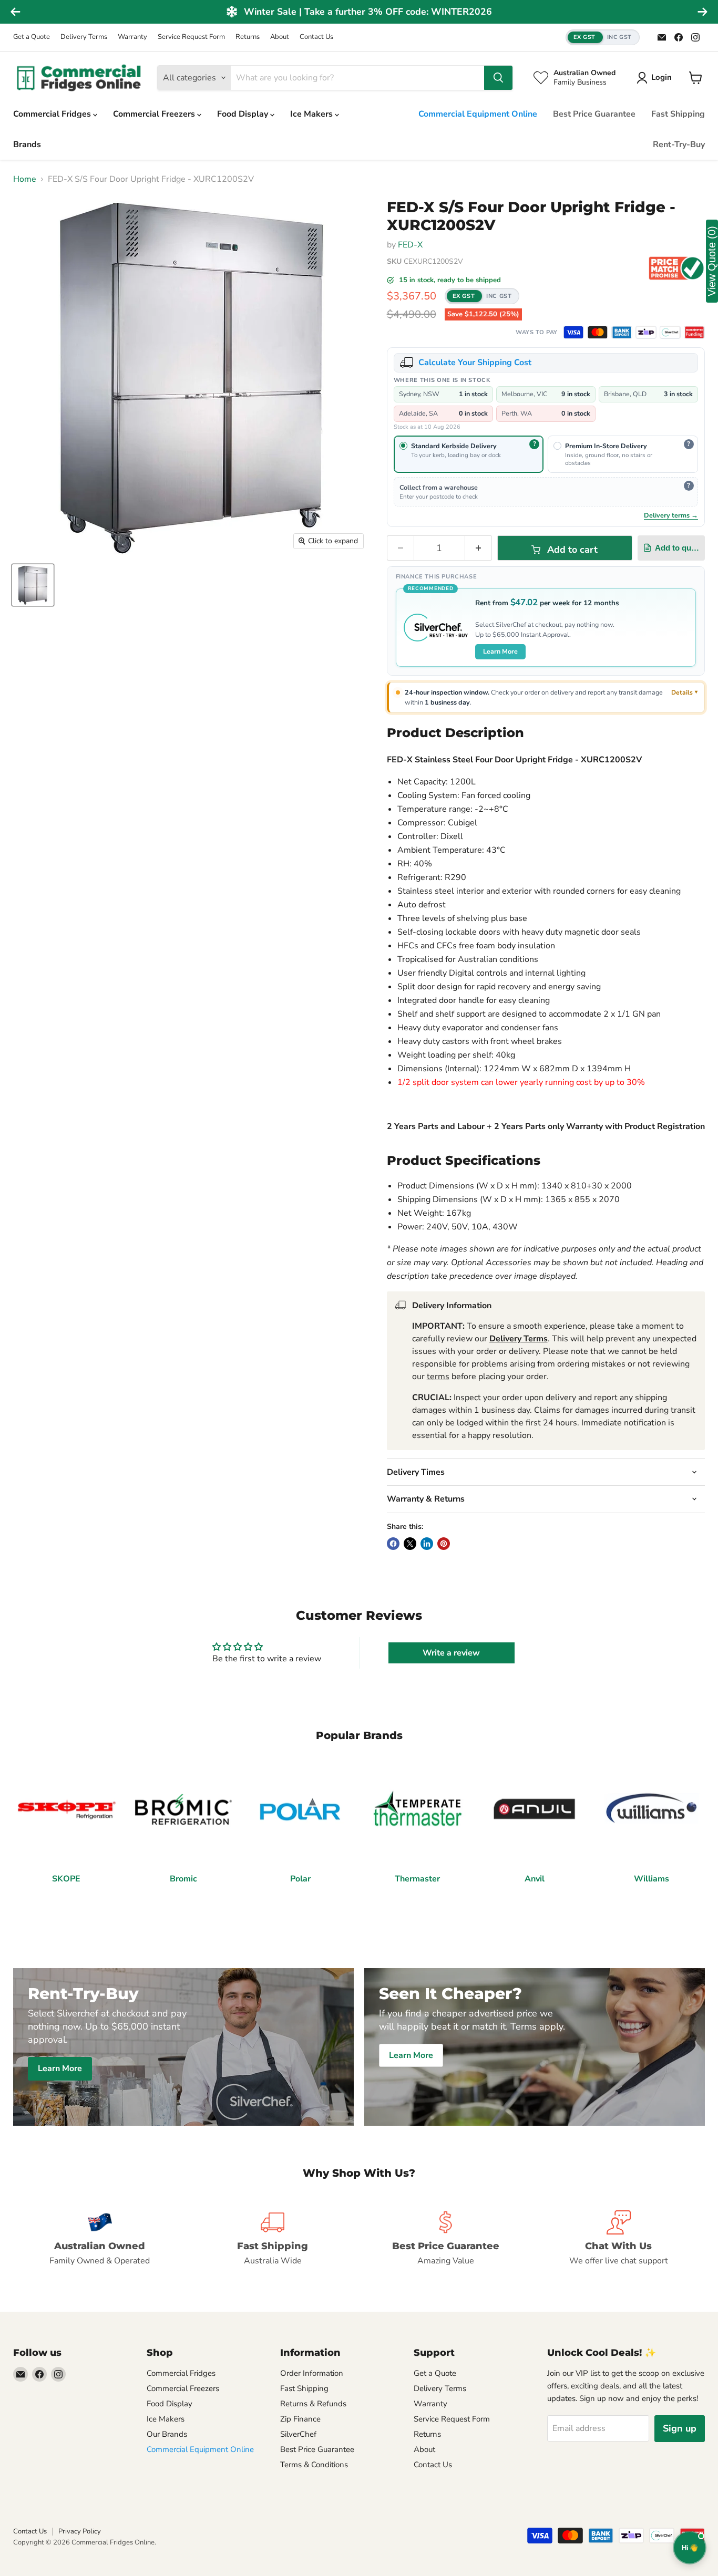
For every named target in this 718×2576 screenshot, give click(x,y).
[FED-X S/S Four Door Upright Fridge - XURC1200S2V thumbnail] (33, 585)
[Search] (498, 78)
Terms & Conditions (314, 2465)
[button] (603, 38)
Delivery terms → (671, 515)
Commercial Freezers (155, 114)
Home (25, 179)
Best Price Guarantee (594, 114)
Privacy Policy (80, 2531)
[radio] (469, 454)
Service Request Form (191, 37)
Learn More (500, 651)
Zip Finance (300, 2419)
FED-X (410, 245)
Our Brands (167, 2434)
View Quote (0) (712, 261)
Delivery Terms (84, 37)
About (280, 37)
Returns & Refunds (313, 2404)
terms (438, 1377)
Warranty (132, 37)
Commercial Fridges (53, 114)
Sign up (680, 2428)
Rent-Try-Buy (679, 144)
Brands (27, 144)
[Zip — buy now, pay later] (646, 332)
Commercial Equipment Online (478, 114)
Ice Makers (312, 114)
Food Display (244, 114)
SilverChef (298, 2434)
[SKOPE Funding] (694, 332)
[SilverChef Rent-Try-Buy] (670, 332)
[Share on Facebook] (393, 1544)
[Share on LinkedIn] (427, 1544)
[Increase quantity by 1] (479, 548)
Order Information (312, 2373)
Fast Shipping (678, 114)
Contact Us (316, 37)
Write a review (451, 1653)
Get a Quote (32, 37)
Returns (248, 37)
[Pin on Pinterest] (444, 1544)
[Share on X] (410, 1544)
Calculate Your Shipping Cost (475, 363)
